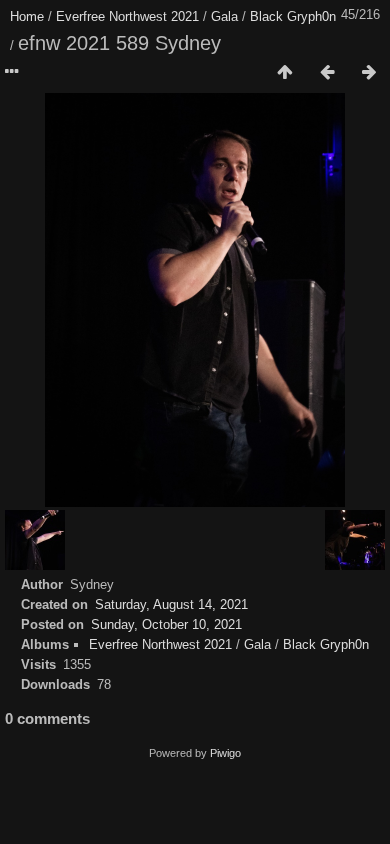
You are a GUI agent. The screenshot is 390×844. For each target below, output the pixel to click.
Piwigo (225, 753)
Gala (224, 16)
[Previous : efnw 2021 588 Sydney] (327, 73)
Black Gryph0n (293, 16)
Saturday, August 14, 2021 (171, 604)
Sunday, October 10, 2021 (166, 624)
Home (27, 16)
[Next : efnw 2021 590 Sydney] (369, 73)
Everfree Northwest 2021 (127, 16)
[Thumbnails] (285, 73)
